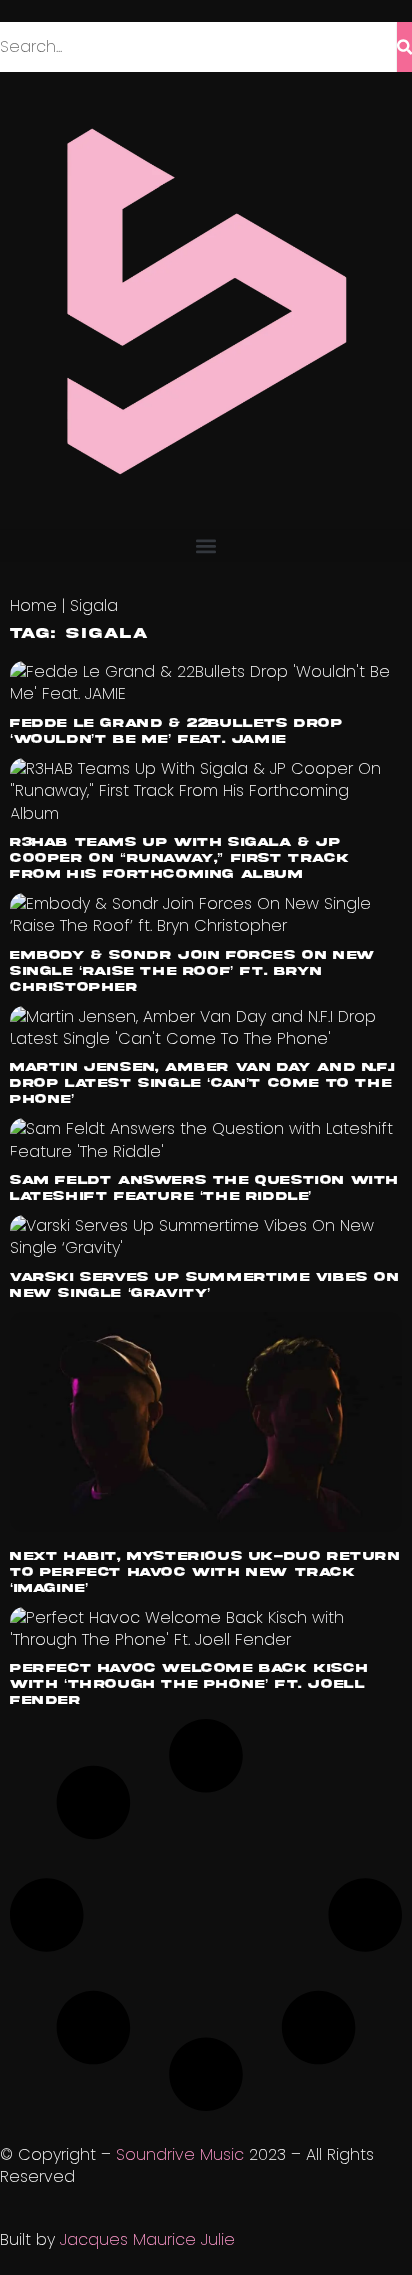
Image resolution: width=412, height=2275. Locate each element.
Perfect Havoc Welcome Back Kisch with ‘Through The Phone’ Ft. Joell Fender (188, 1684)
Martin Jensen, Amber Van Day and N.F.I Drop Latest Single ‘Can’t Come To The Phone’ (202, 1083)
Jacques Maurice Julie (147, 2239)
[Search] (404, 47)
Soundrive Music (180, 2154)
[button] (206, 545)
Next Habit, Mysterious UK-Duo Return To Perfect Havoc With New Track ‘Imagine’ (205, 1572)
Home (33, 605)
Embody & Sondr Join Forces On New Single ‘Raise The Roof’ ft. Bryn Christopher (192, 971)
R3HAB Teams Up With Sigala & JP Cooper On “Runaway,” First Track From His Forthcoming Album (179, 858)
